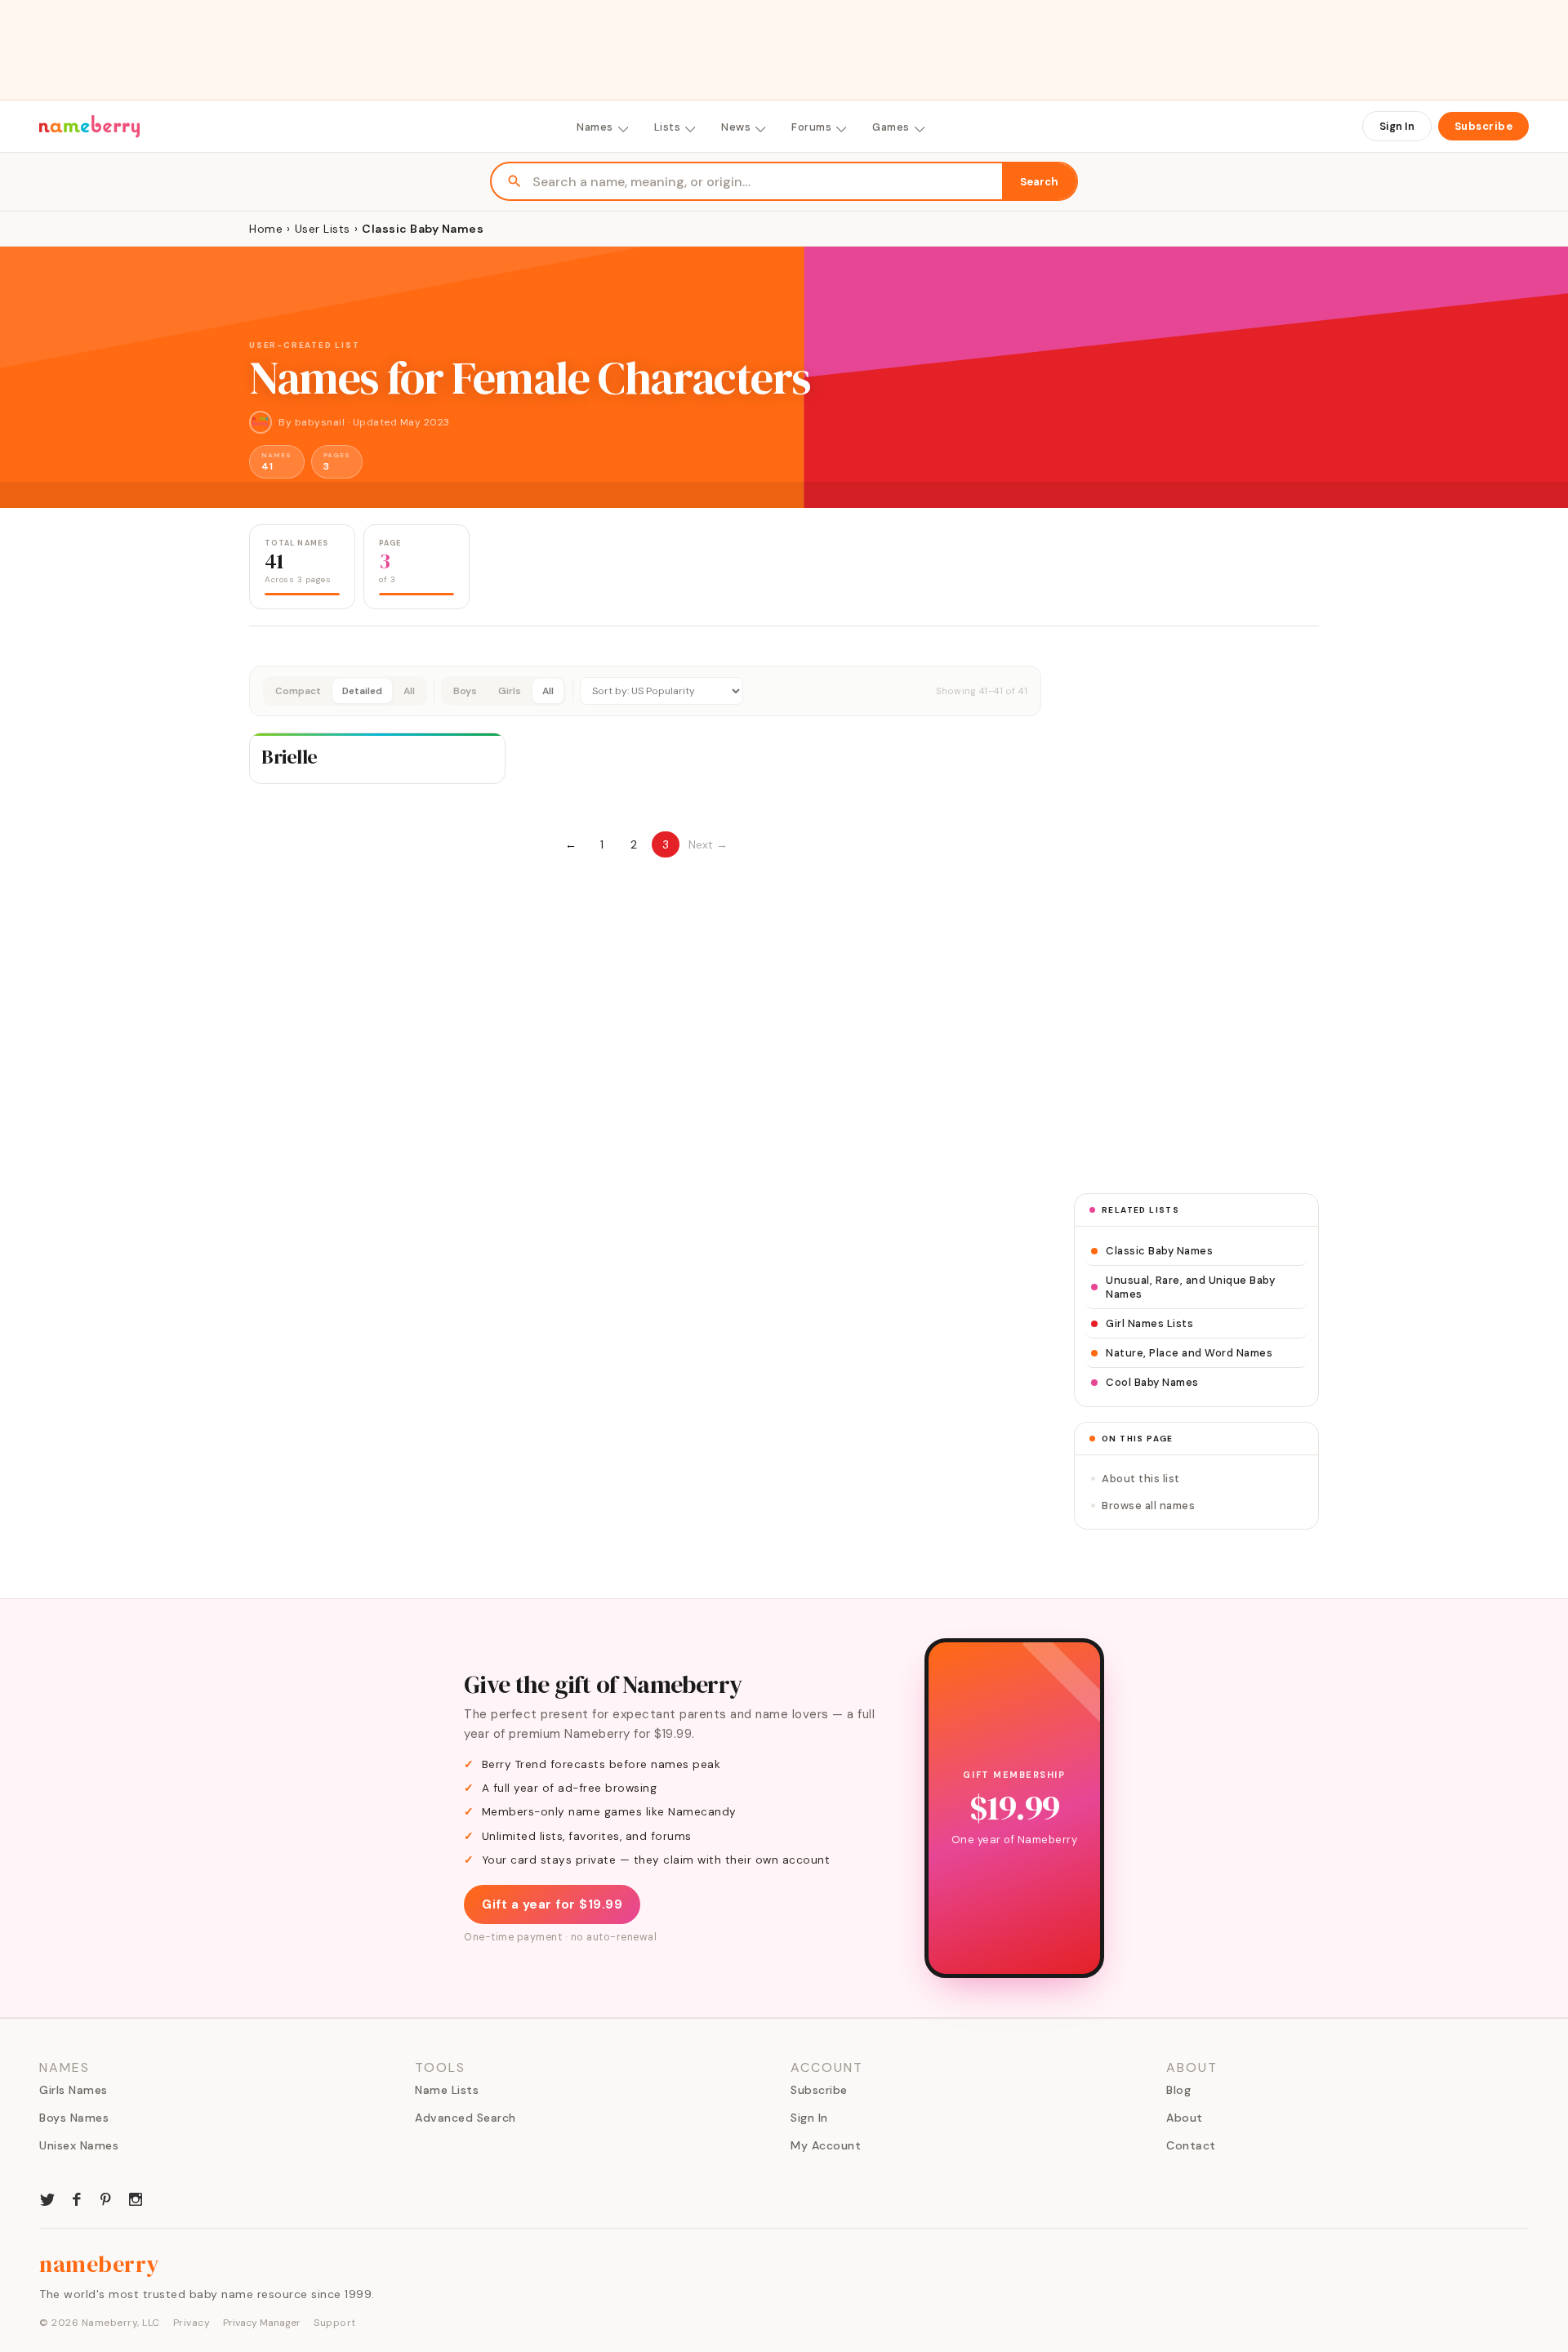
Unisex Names (79, 2145)
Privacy (192, 2323)
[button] (645, 691)
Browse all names (1148, 1506)
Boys (465, 691)
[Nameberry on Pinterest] (106, 2198)
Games (891, 127)
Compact (298, 691)
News (736, 127)
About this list (1141, 1479)
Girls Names (73, 2090)
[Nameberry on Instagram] (136, 2198)
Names (595, 127)
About (1185, 2118)
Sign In (1397, 126)
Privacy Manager (262, 2323)
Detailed (362, 691)
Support (335, 2323)
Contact (1191, 2145)
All (409, 691)
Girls (510, 691)
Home (266, 229)
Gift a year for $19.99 (552, 1904)
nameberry (100, 2264)
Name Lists (447, 2090)
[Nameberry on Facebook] (77, 2198)
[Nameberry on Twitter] (47, 2198)
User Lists (323, 229)
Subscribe (1484, 126)
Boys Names (74, 2118)
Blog (1178, 2090)
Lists (668, 127)
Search (1039, 182)
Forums (811, 127)
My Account (826, 2145)
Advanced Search (465, 2118)
